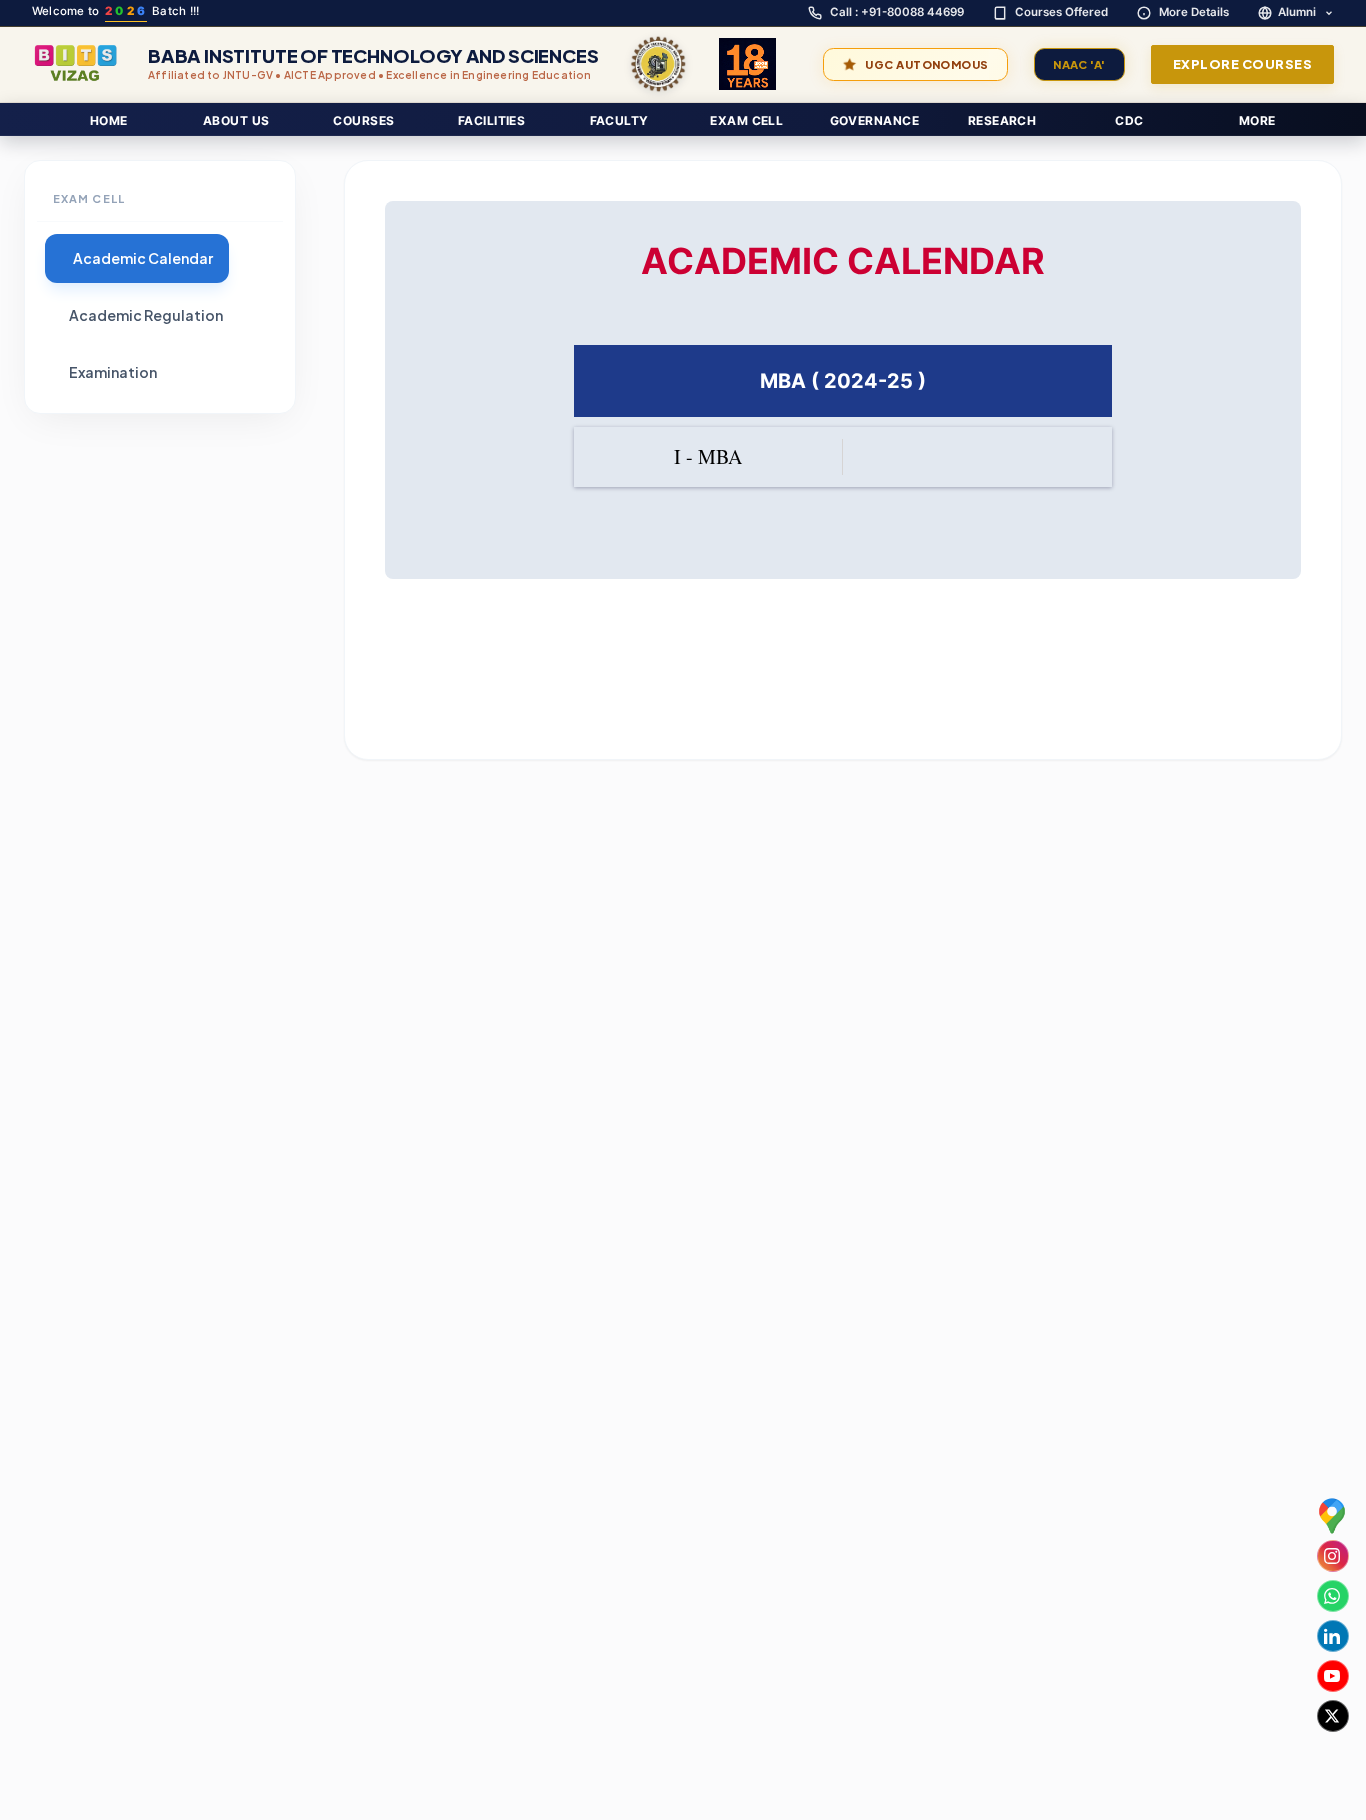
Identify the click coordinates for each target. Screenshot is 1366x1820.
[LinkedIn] (1332, 1636)
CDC (1129, 120)
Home (109, 120)
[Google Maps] (1332, 1515)
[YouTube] (1332, 1676)
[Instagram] (1332, 1556)
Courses (363, 120)
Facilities (492, 120)
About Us (236, 120)
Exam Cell (746, 120)
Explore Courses (1243, 64)
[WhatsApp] (1332, 1596)
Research (1002, 120)
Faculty (619, 120)
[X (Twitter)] (1332, 1716)
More (1257, 120)
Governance (875, 120)
